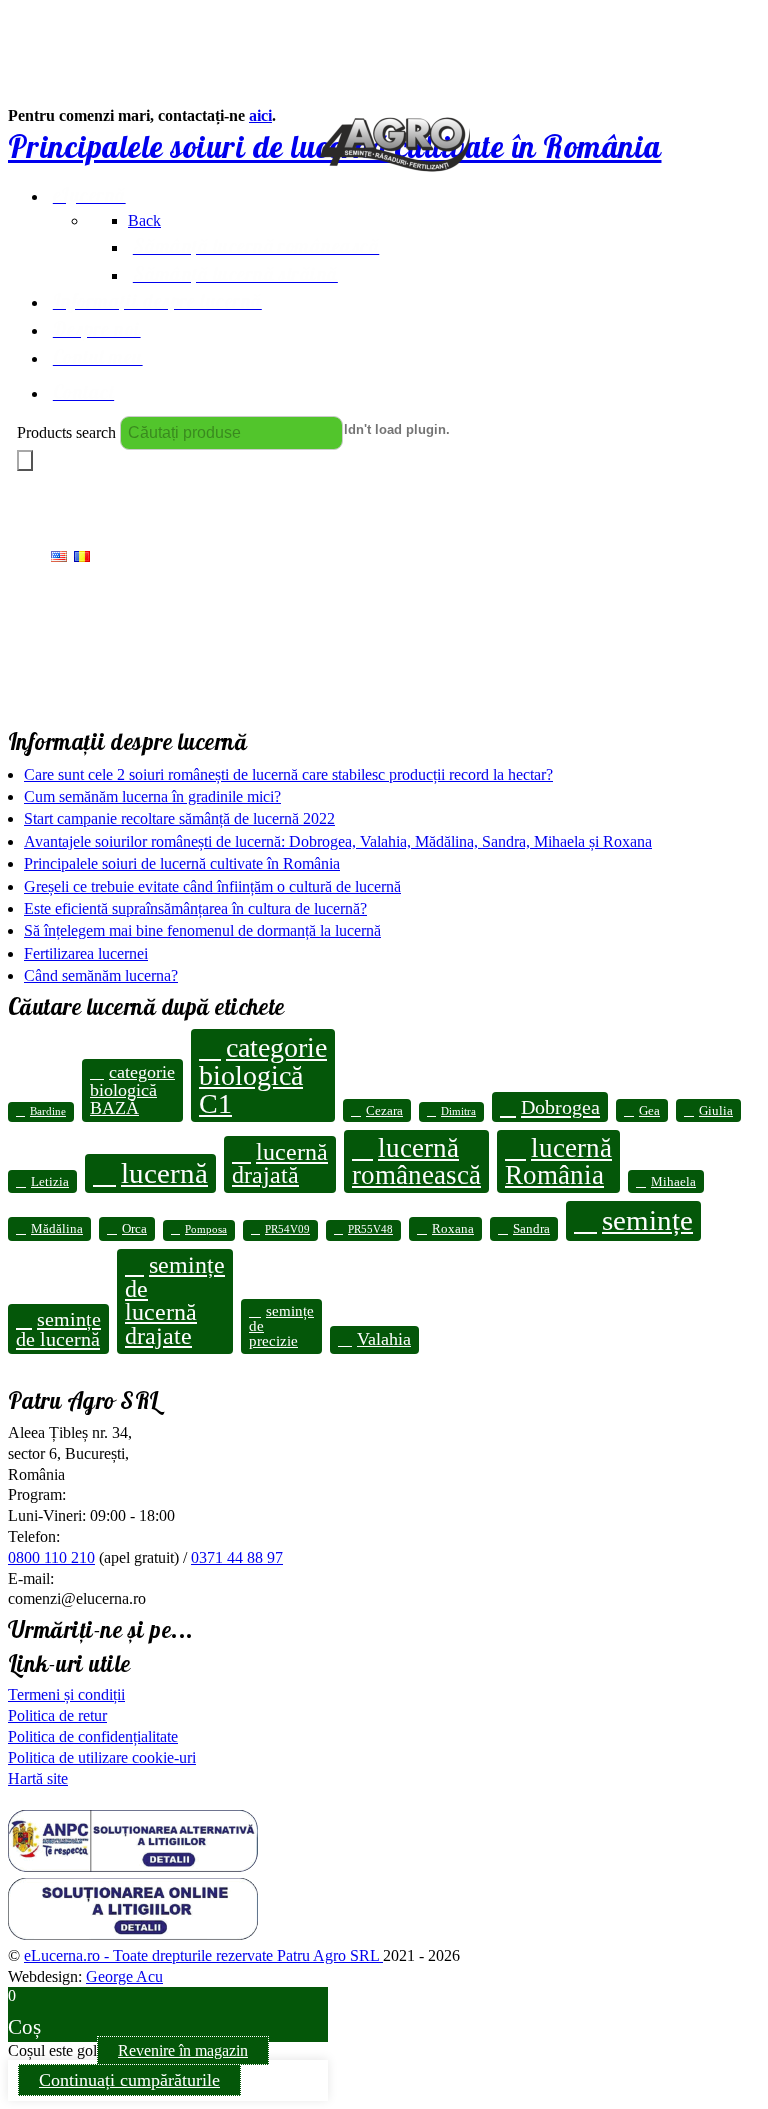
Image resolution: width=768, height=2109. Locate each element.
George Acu (124, 1976)
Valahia (384, 1339)
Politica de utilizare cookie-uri (102, 1757)
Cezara (384, 1110)
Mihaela (673, 1181)
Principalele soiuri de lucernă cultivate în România (182, 863)
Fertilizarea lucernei (86, 953)
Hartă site (38, 1778)
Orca (134, 1228)
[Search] (25, 460)
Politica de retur (57, 1715)
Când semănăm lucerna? (101, 975)
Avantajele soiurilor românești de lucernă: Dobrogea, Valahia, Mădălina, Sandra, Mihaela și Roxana (338, 841)
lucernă (164, 1173)
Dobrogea (560, 1107)
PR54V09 (287, 1229)
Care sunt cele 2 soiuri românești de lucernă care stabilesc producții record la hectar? (288, 774)
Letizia (50, 1181)
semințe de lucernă (58, 1329)
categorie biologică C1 (263, 1075)
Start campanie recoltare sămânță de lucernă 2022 (179, 818)
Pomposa (206, 1229)
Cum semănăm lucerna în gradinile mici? (152, 796)
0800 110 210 (51, 1557)
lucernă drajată (280, 1164)
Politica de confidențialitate (93, 1736)
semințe (647, 1220)
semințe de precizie (281, 1326)
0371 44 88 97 (237, 1557)
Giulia (716, 1110)
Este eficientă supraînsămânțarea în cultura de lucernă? (195, 908)
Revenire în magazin (183, 2050)
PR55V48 (370, 1229)
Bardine (48, 1111)
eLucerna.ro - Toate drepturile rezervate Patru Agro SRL (203, 1955)
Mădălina (57, 1228)
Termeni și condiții (66, 1694)
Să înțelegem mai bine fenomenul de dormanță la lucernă (202, 930)
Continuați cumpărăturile (129, 2080)
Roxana (453, 1228)
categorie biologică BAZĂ (132, 1089)
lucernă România (558, 1161)
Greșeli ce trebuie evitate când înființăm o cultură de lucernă (212, 886)
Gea (649, 1110)
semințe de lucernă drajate (175, 1301)
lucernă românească (416, 1161)
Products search (66, 432)
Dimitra (458, 1111)
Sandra (531, 1228)
